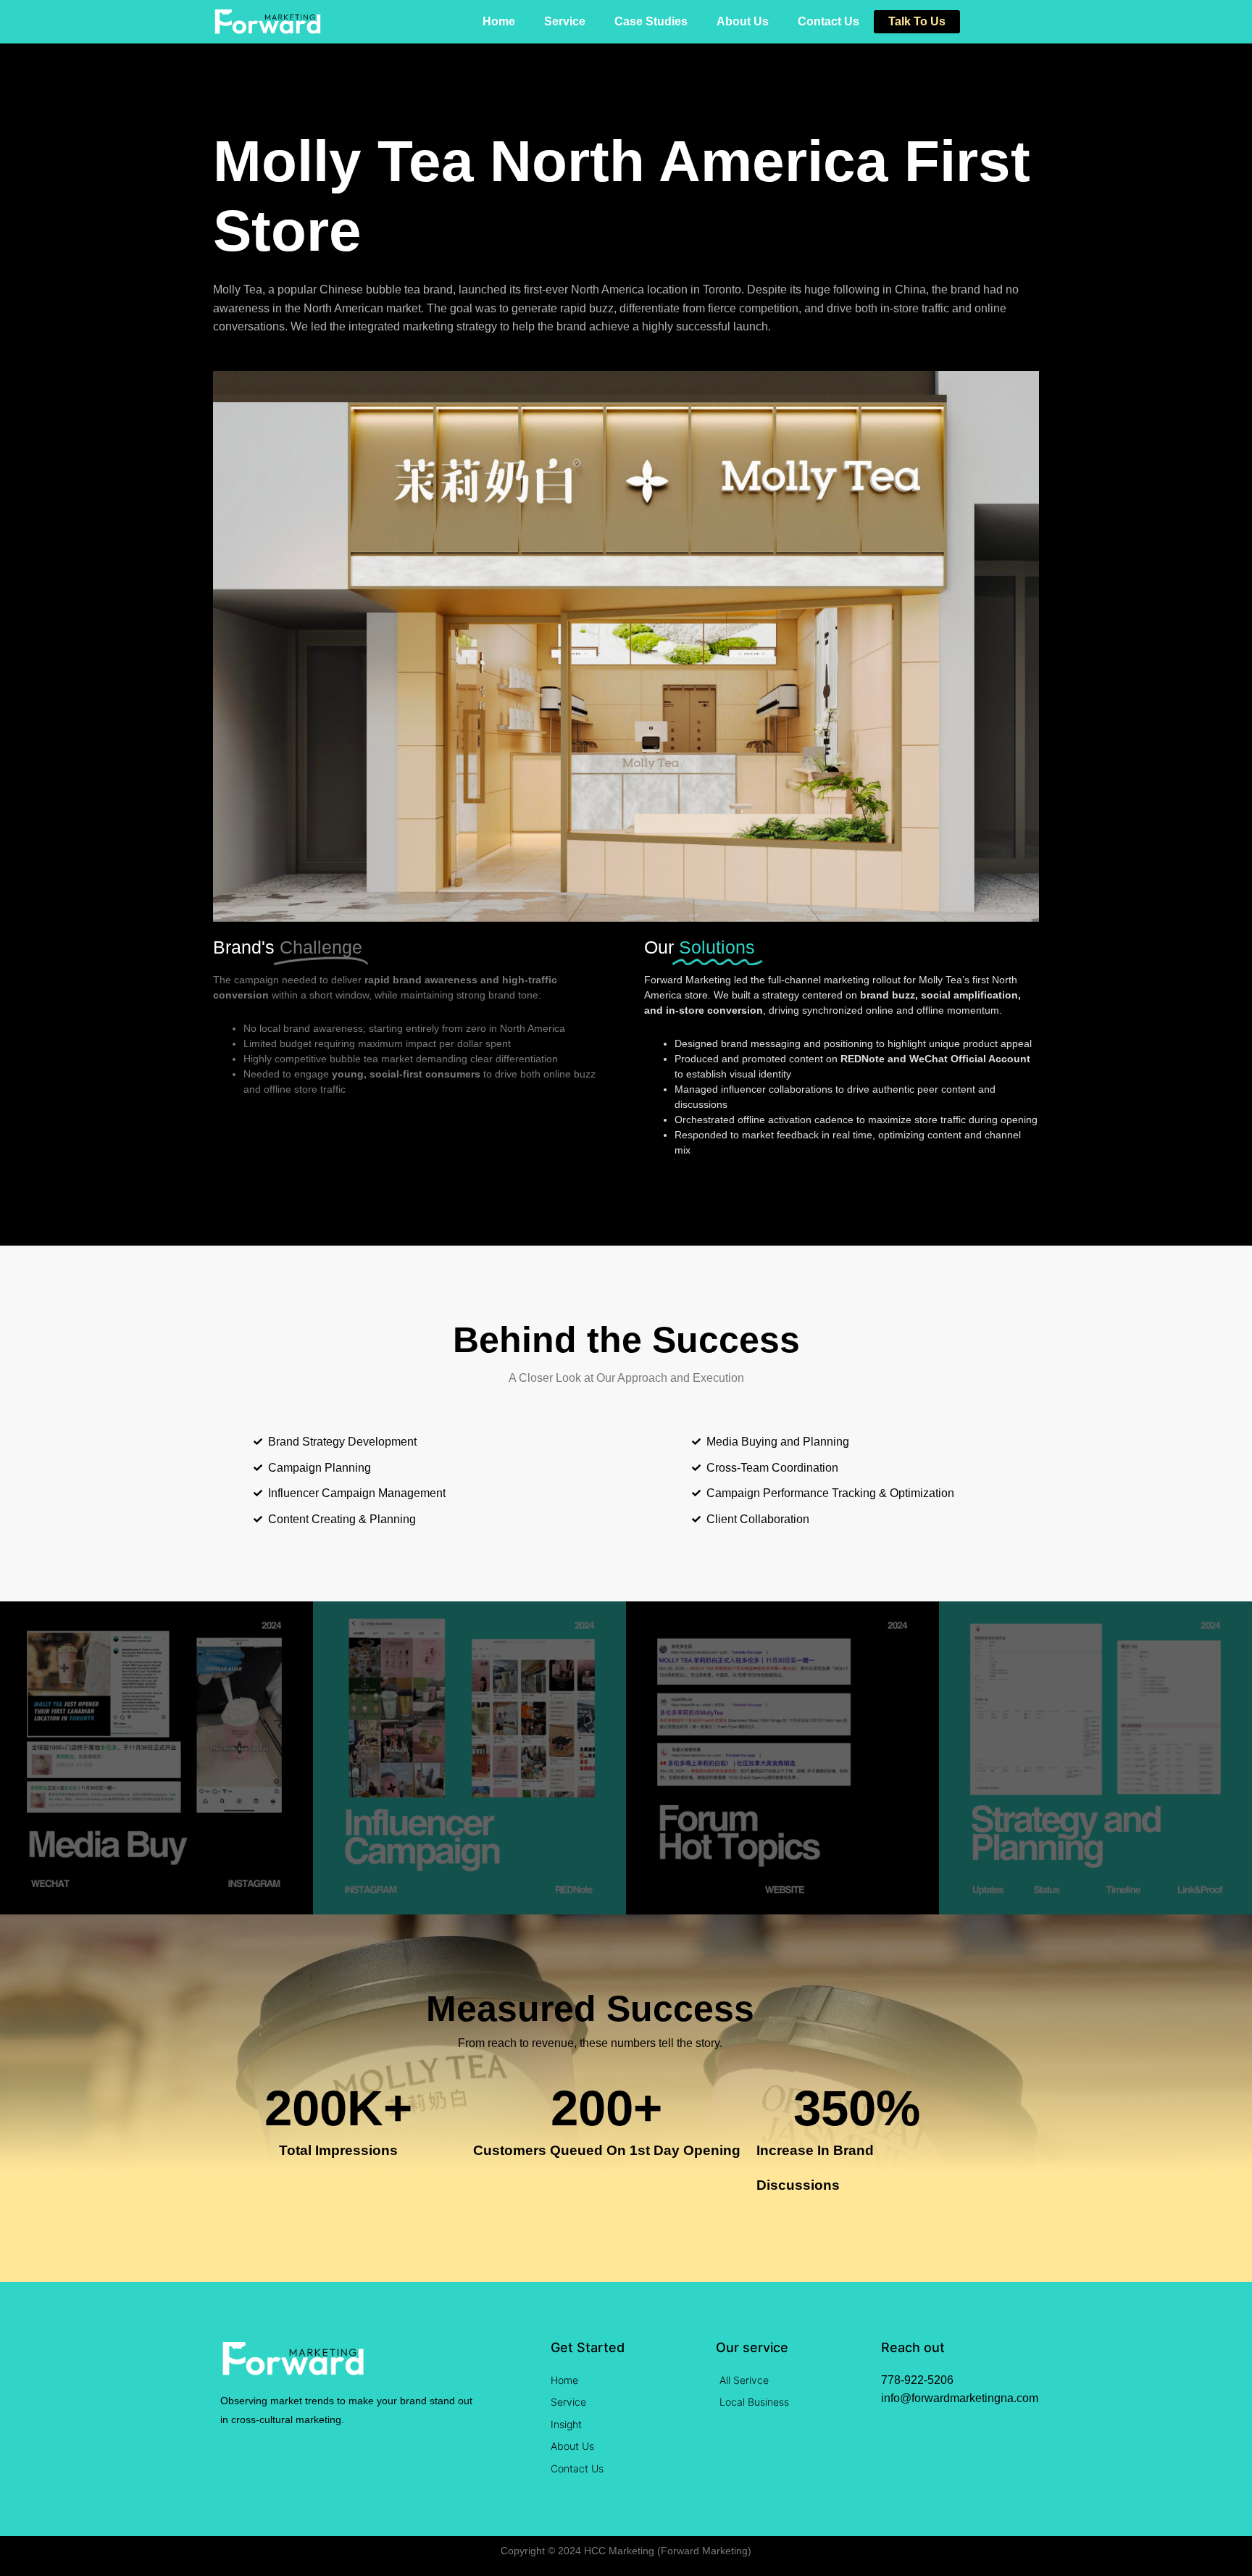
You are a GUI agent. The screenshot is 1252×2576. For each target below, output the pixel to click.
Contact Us (829, 21)
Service (565, 21)
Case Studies (651, 21)
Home (499, 21)
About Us (743, 21)
